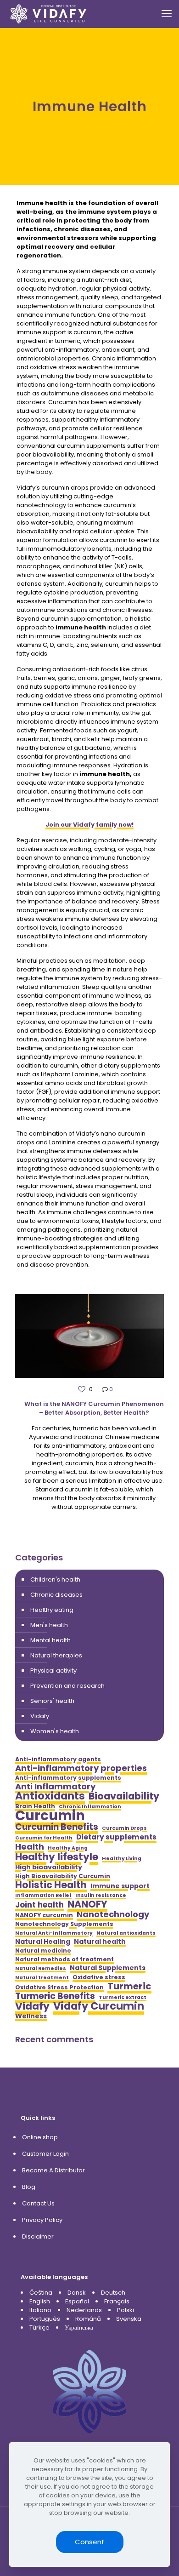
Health (30, 1847)
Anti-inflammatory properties (81, 1768)
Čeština (41, 2293)
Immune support (120, 1886)
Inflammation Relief (43, 1895)
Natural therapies (56, 1655)
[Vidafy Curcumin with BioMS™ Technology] (49, 14)
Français (117, 2301)
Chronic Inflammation (90, 1807)
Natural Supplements (108, 1968)
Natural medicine (43, 1951)
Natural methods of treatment (64, 1959)
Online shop (40, 2137)
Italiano (40, 2310)
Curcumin (50, 1815)
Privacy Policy (42, 2220)
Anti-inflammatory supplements (68, 1778)
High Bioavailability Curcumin (63, 1876)
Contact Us (38, 2203)
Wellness (31, 2016)
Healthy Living (122, 1859)
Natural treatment (42, 1978)
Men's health (49, 1625)
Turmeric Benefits (55, 1996)
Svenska (129, 2319)
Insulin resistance (101, 1895)
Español (77, 2301)
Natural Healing (43, 1942)
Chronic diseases (56, 1595)
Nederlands (84, 2310)
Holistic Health (51, 1885)
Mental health (50, 1640)
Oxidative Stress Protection (59, 1987)
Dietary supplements (116, 1837)
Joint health (39, 1905)
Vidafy (40, 1716)
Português (45, 2319)
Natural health (100, 1942)
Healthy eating (52, 1610)
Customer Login (45, 2154)
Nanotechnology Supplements (64, 1924)
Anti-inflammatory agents (58, 1759)
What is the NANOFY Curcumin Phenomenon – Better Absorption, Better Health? (94, 1408)
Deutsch (113, 2293)
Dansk (77, 2293)
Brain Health (35, 1806)
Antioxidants (50, 1796)
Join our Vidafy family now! (89, 825)
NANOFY (87, 1904)
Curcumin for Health (44, 1838)
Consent (90, 2542)
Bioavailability (124, 1796)
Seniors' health (52, 1701)
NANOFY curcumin (44, 1915)
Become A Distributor (53, 2170)
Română (88, 2319)
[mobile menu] (167, 14)
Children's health (55, 1579)
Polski (126, 2310)
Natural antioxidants (126, 1933)
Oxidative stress (99, 1977)
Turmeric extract (123, 1997)
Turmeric (129, 1986)
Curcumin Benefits (57, 1827)
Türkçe (39, 2328)
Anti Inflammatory (55, 1786)
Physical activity (53, 1671)
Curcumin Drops (124, 1828)
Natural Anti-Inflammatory (54, 1933)
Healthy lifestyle (57, 1857)
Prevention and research (67, 1686)
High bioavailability (49, 1867)
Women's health (55, 1731)
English (40, 2301)
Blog (29, 2187)
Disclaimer (38, 2236)
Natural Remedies (41, 1968)
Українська (79, 2328)
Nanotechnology (113, 1914)
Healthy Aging (68, 1848)
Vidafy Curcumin (99, 2006)
